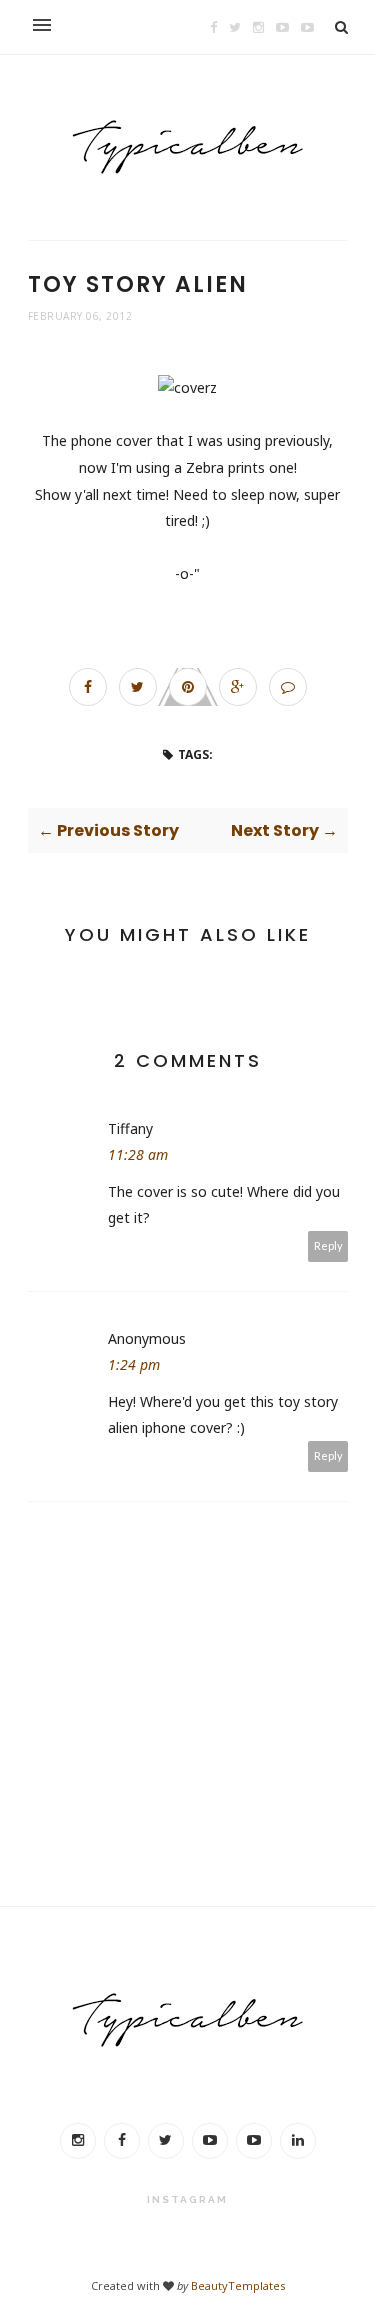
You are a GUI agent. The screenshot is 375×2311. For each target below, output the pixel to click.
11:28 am (138, 1154)
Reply (328, 1245)
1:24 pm (134, 1364)
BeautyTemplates (238, 2285)
